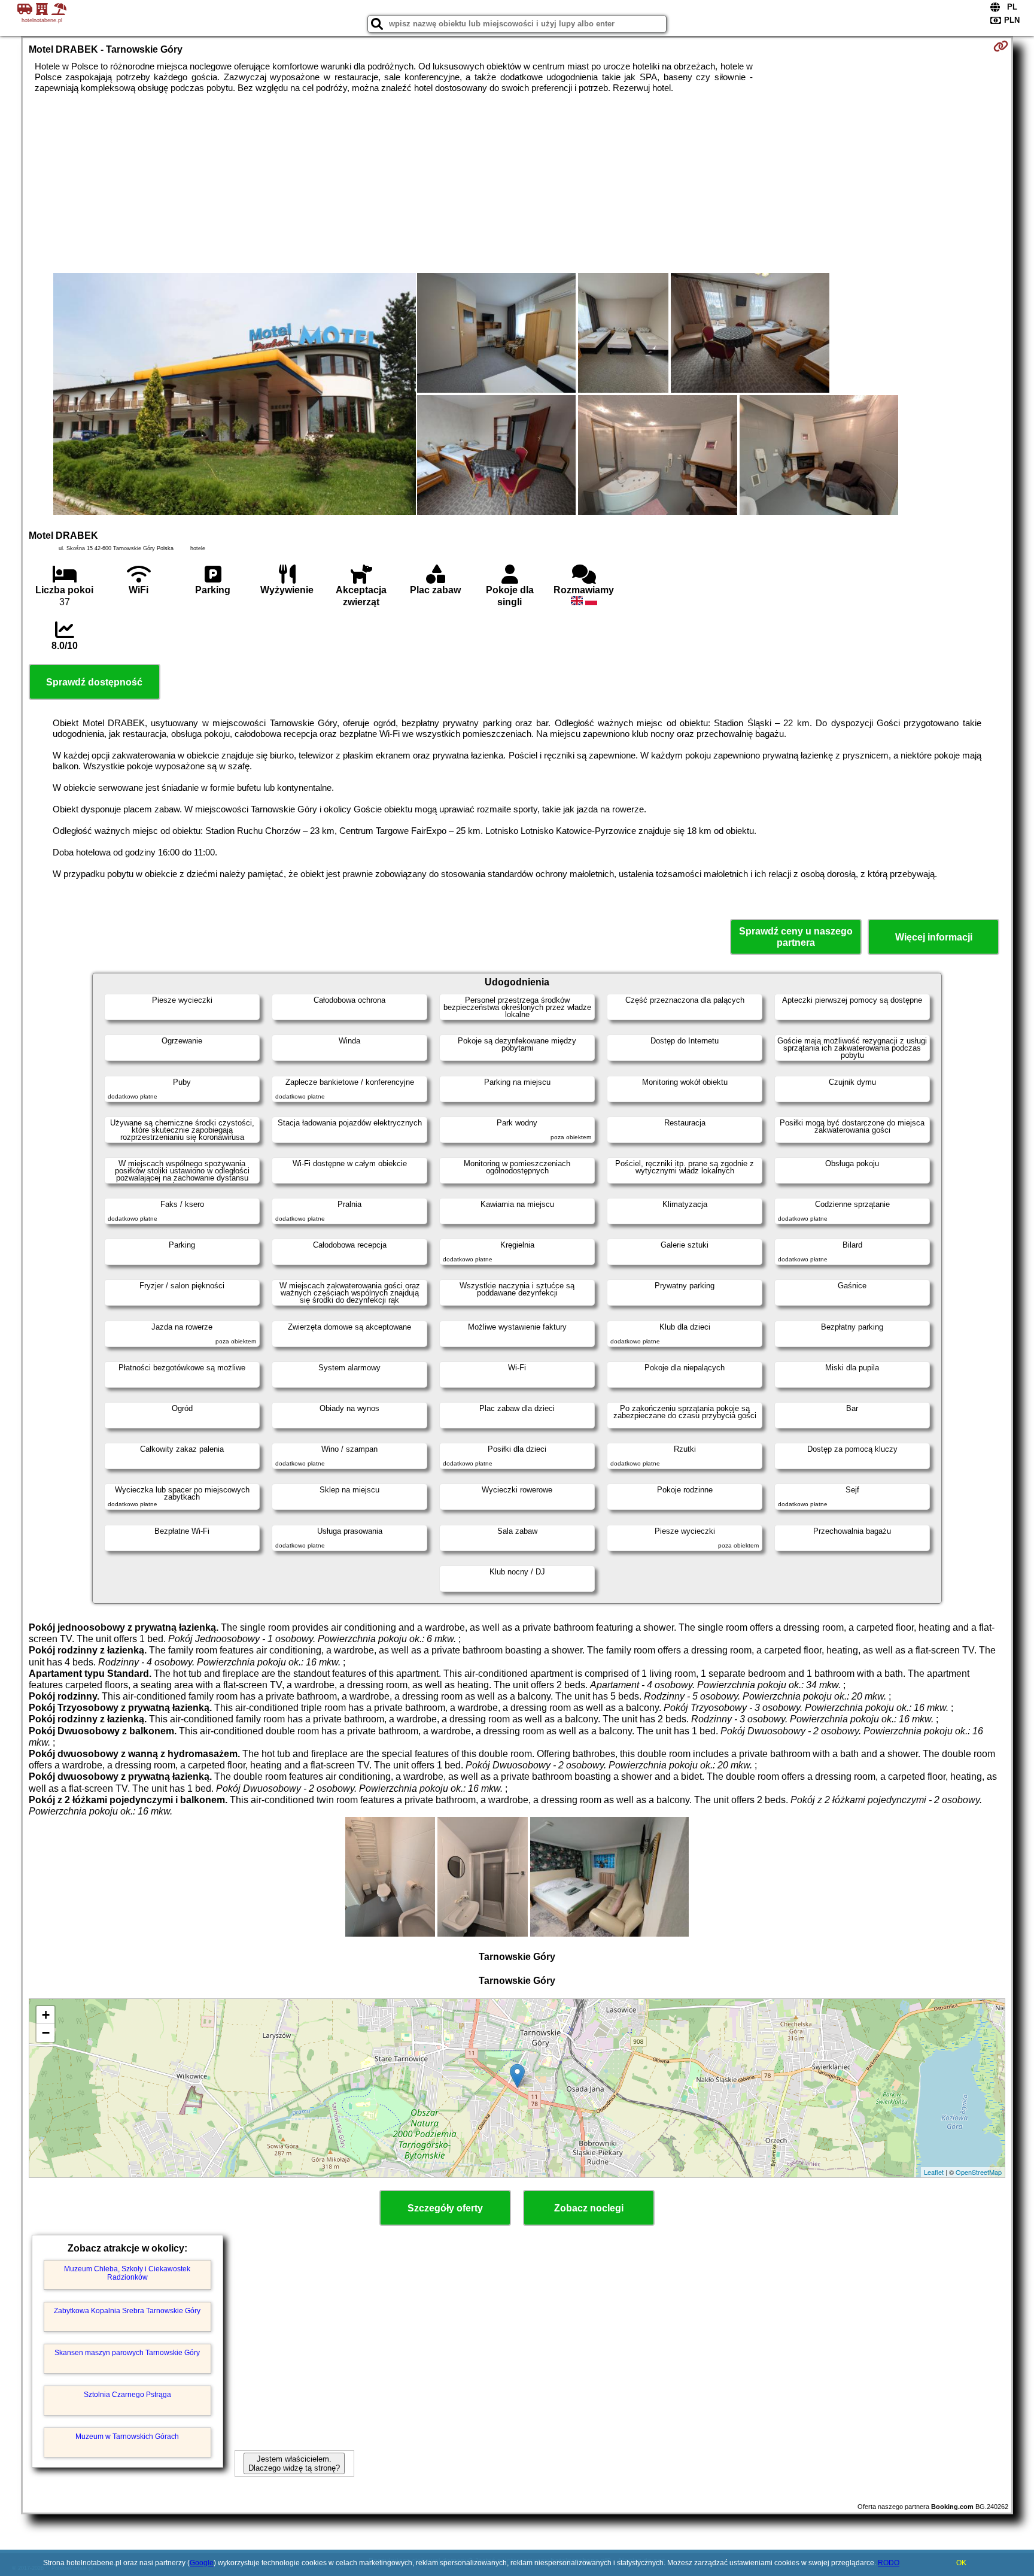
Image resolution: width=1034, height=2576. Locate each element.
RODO (889, 2563)
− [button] (46, 2033)
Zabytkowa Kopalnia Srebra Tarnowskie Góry (127, 2311)
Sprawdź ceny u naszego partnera (796, 937)
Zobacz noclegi (589, 2208)
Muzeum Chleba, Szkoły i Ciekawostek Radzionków (127, 2273)
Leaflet (934, 2172)
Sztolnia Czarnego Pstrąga (127, 2395)
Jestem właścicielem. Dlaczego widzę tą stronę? (294, 2463)
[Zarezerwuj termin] (1001, 46)
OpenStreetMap (979, 2172)
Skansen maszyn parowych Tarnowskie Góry (127, 2353)
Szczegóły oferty (445, 2208)
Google (202, 2563)
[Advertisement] (517, 183)
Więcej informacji (934, 937)
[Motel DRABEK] (235, 395)
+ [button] (46, 2015)
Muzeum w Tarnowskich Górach (127, 2437)
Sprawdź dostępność (94, 682)
